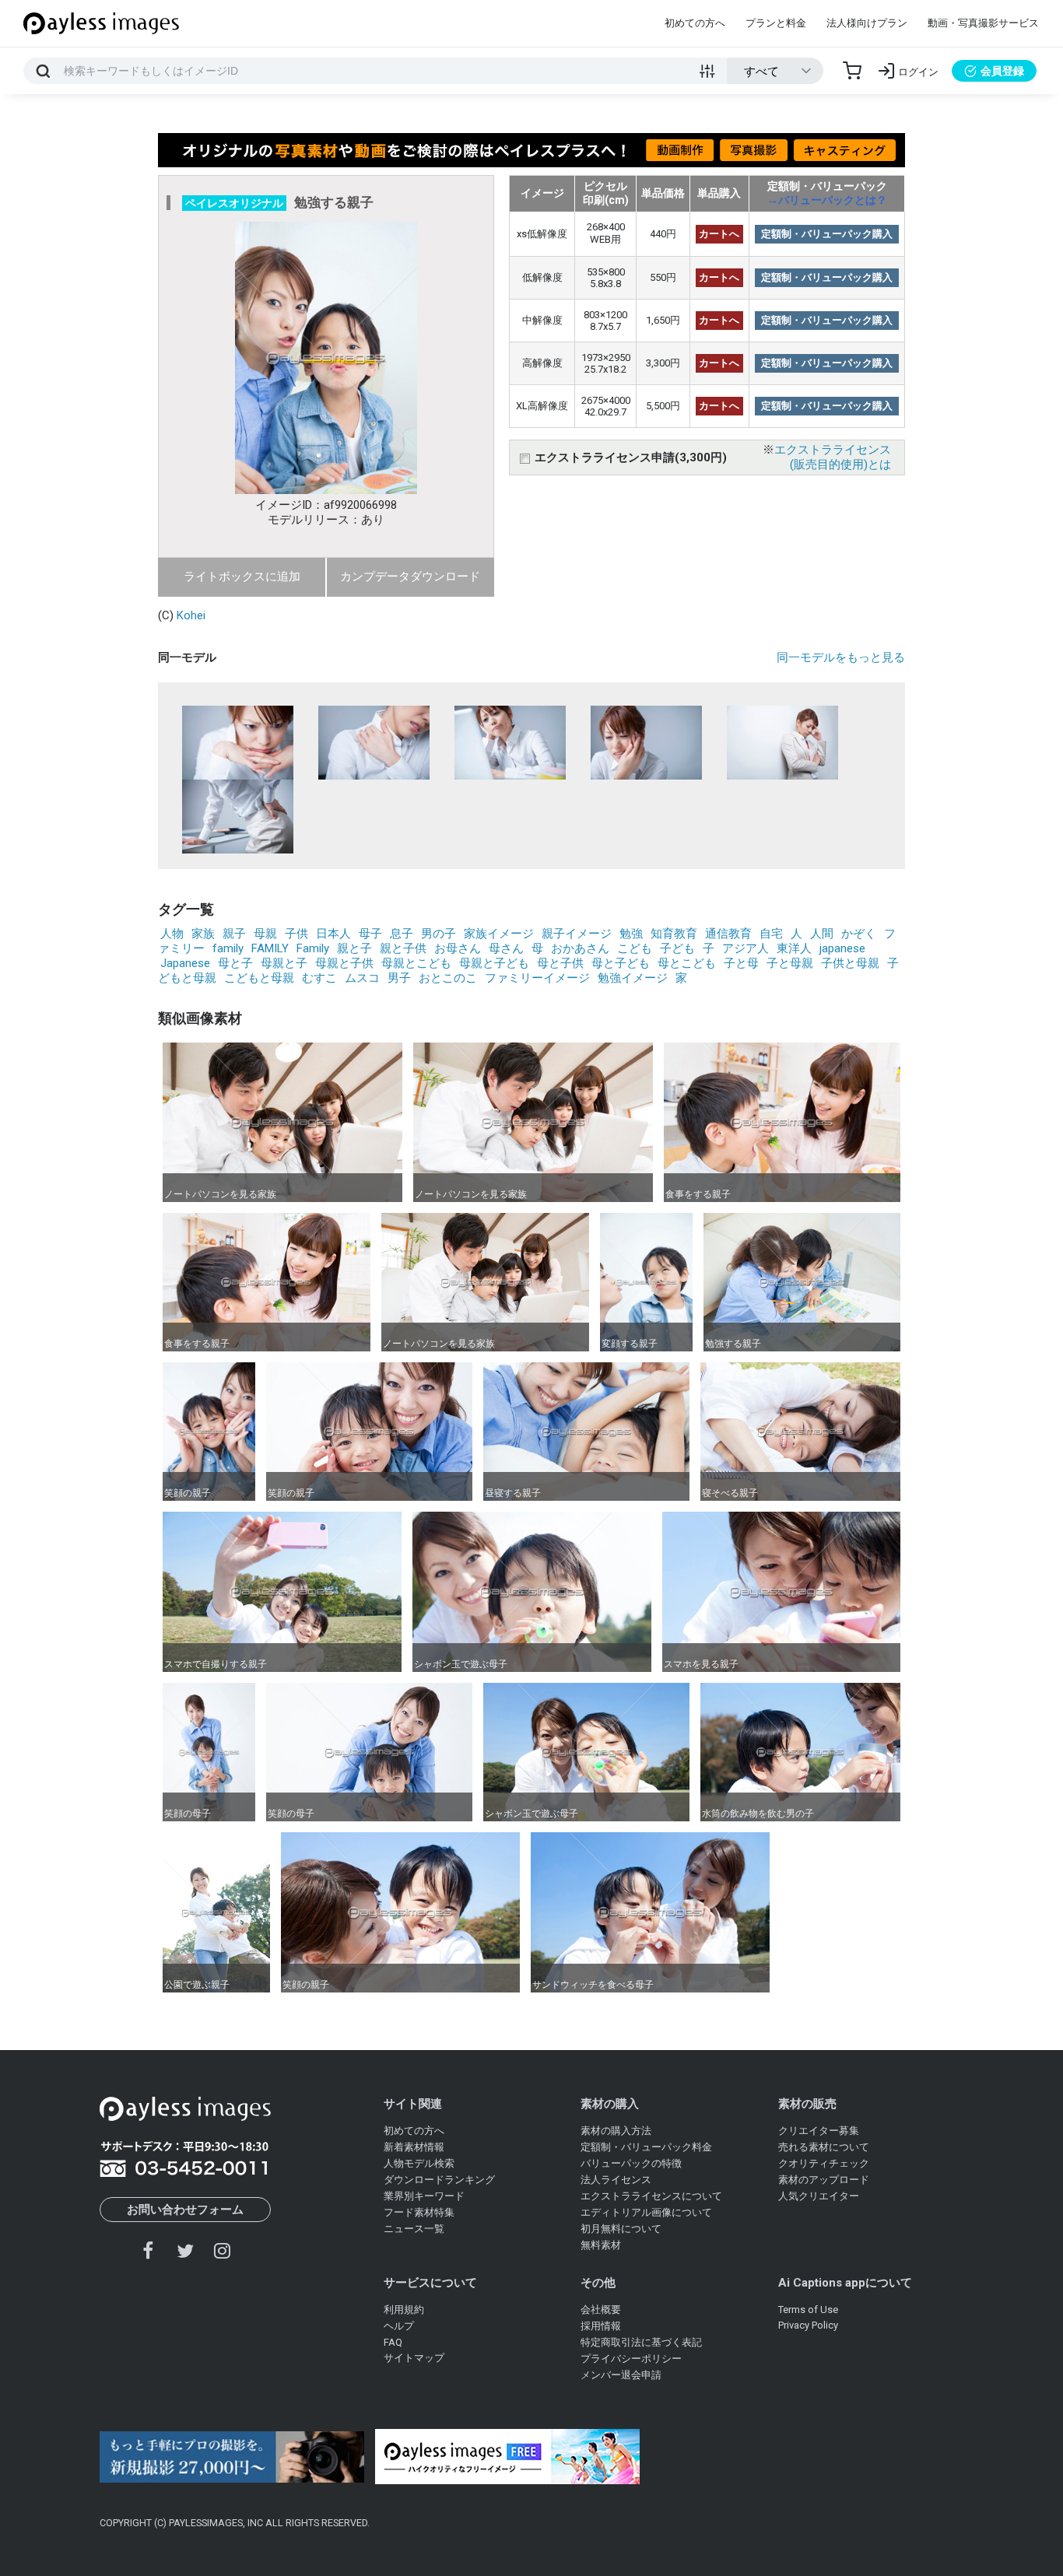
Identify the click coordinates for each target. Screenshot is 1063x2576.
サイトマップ (414, 2358)
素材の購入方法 (616, 2131)
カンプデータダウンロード (410, 577)
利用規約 (404, 2310)
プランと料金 (776, 23)
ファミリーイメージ (537, 978)
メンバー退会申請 (621, 2375)
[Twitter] (185, 2250)
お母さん (458, 948)
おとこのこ (448, 978)
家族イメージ (499, 934)
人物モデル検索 (419, 2163)
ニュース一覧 (414, 2229)
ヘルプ (399, 2326)
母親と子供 (344, 963)
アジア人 (746, 948)
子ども (677, 948)
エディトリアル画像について (646, 2212)
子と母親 (790, 963)
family (228, 948)
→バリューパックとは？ (827, 200)
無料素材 (601, 2245)
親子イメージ (577, 934)
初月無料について (621, 2229)
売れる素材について (824, 2147)
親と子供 (403, 948)
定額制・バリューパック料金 (646, 2147)
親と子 (354, 948)
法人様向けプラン (867, 23)
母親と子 (284, 963)
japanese (842, 948)
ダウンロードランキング (439, 2180)
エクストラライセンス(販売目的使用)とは (833, 457)
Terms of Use (808, 2310)
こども (635, 948)
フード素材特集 (419, 2212)
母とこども (687, 963)
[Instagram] (222, 2250)
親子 (234, 934)
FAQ (393, 2342)
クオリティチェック (824, 2163)
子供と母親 (850, 963)
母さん (506, 948)
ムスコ (362, 978)
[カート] (852, 71)
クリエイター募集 (819, 2131)
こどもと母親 (259, 978)
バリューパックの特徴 (631, 2163)
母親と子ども (494, 963)
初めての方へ (695, 23)
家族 (203, 934)
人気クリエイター (819, 2196)
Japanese (185, 963)
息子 (402, 934)
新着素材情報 (414, 2147)
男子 (399, 978)
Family (313, 948)
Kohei (191, 615)
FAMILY (270, 948)
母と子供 (560, 963)
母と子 (235, 963)
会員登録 (1002, 71)
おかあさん (580, 948)
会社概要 (601, 2310)
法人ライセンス (616, 2180)
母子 (370, 934)
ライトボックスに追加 (242, 577)
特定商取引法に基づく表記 (641, 2342)
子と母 (741, 963)
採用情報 (601, 2326)
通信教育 (728, 934)
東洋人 (794, 948)
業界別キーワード (424, 2196)
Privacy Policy (808, 2325)
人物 (172, 934)
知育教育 (674, 934)
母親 (265, 934)
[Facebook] (149, 2250)
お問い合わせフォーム (185, 2210)
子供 (296, 934)
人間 (822, 934)
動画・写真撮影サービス (983, 23)
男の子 (439, 934)
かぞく (859, 934)
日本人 (333, 934)
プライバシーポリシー (631, 2359)
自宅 (771, 934)
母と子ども (621, 963)
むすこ (319, 978)
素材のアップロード (824, 2180)
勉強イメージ (633, 978)
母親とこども (416, 963)
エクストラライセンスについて (651, 2196)
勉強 (631, 934)
